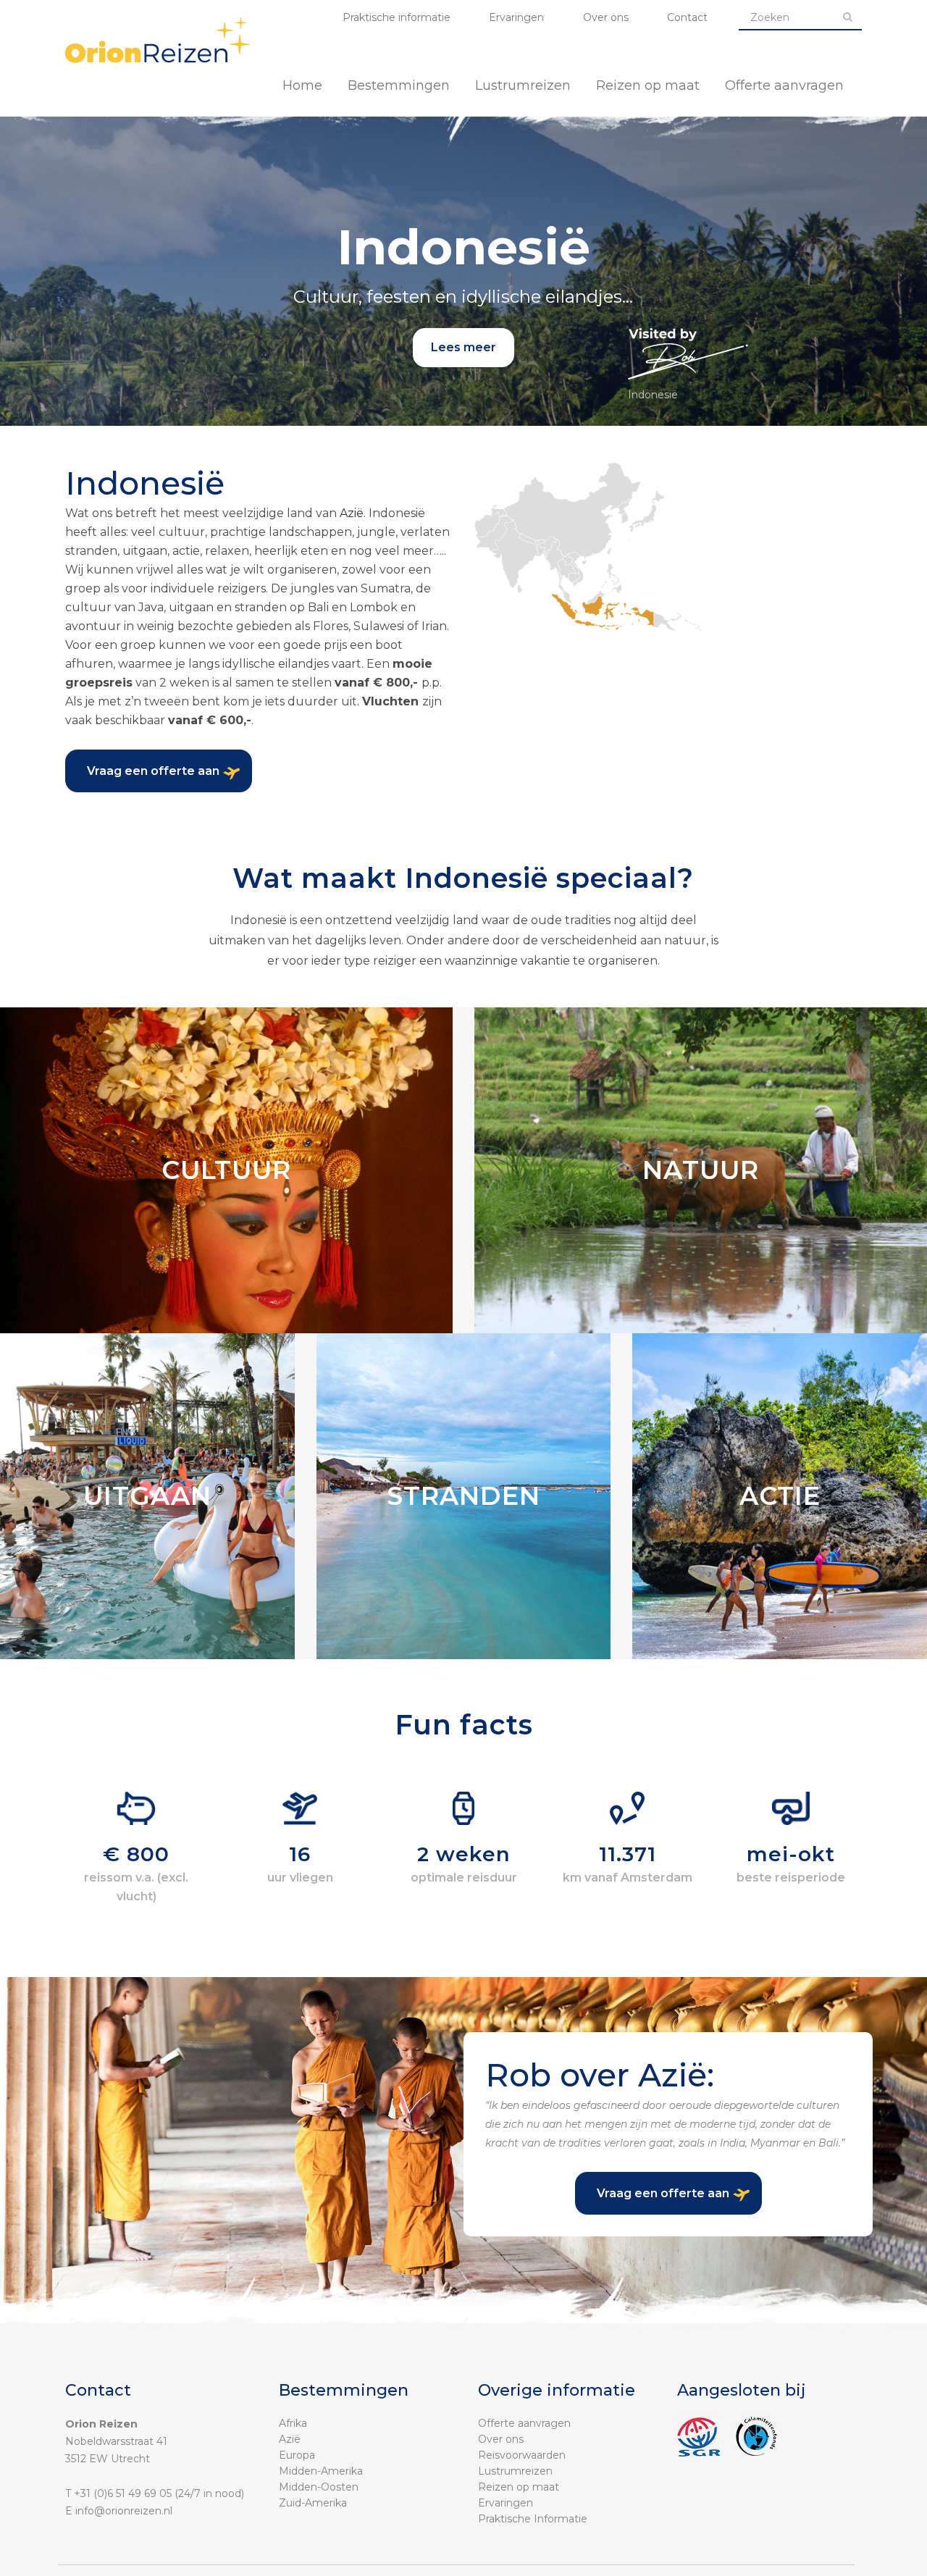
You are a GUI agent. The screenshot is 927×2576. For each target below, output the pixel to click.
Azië (352, 513)
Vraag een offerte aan (153, 771)
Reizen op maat (519, 2487)
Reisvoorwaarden (522, 2455)
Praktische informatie (397, 17)
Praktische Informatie (533, 2519)
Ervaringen (516, 17)
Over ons (606, 17)
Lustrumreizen (515, 2471)
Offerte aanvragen (524, 2423)
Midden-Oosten (319, 2487)
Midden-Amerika (321, 2471)
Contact (687, 17)
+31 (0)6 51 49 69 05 (123, 2493)
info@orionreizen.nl (124, 2511)
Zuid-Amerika (313, 2503)
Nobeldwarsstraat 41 (116, 2441)
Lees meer (463, 347)
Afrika (293, 2423)
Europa (297, 2455)
